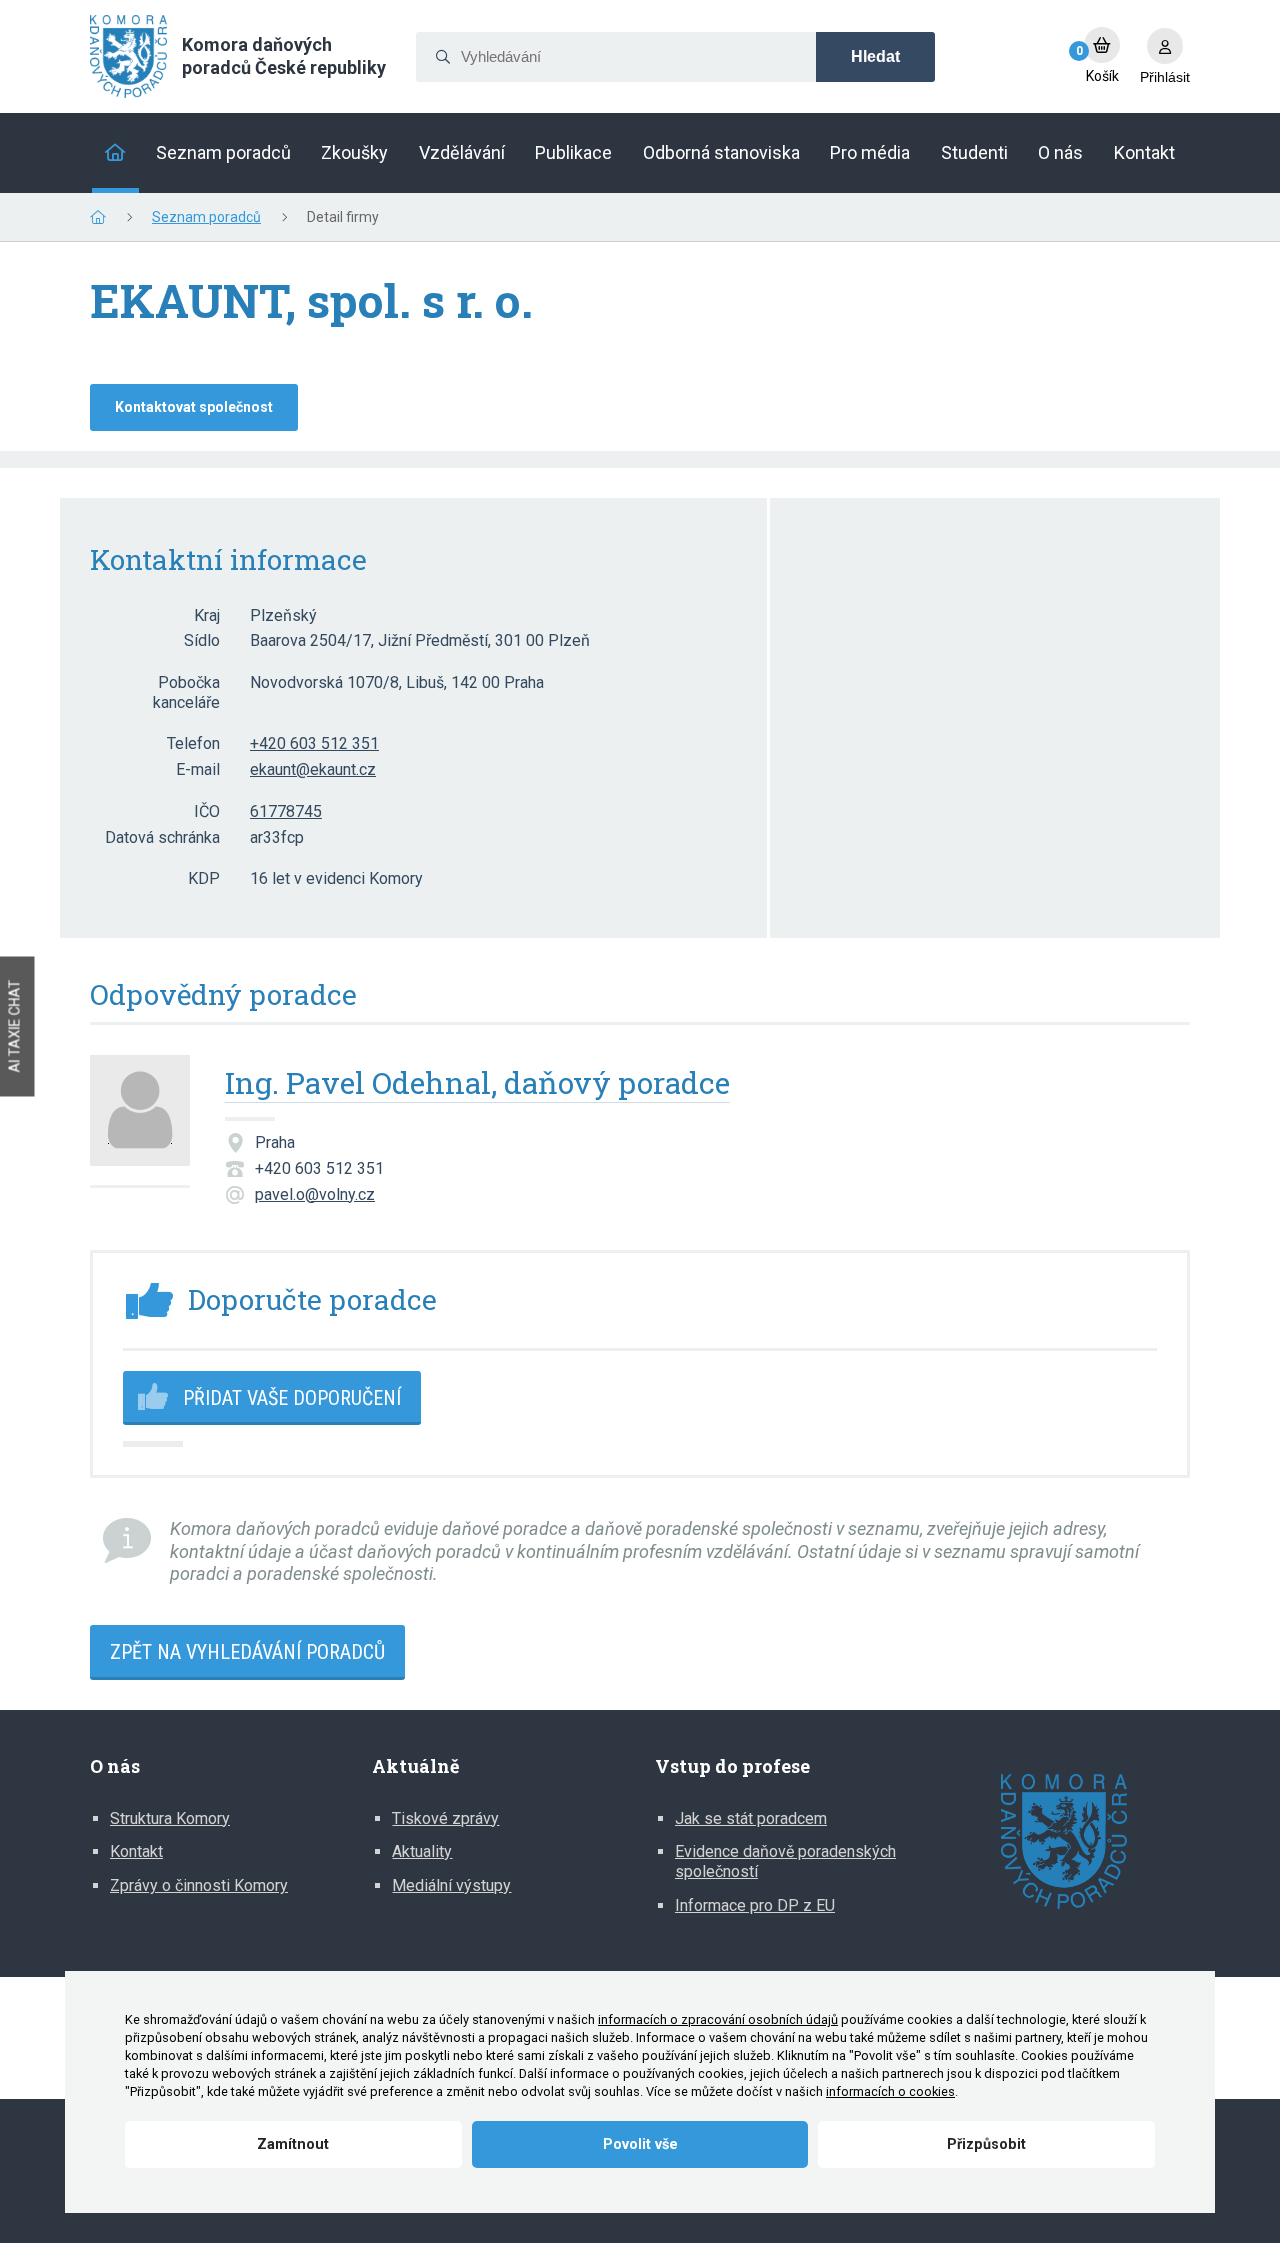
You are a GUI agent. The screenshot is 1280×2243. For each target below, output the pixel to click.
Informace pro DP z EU (755, 1905)
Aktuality (422, 1851)
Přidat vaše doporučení (292, 1398)
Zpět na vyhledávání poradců (247, 1652)
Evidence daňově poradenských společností (785, 1861)
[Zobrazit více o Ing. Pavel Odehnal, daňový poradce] (140, 1121)
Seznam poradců (206, 217)
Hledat (875, 56)
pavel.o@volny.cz (315, 1194)
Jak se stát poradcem (751, 1818)
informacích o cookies (890, 2091)
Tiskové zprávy (445, 1818)
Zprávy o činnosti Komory (199, 1885)
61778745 (286, 811)
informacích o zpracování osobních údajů (718, 2019)
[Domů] (115, 153)
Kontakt (136, 1851)
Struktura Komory (170, 1818)
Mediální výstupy (451, 1885)
